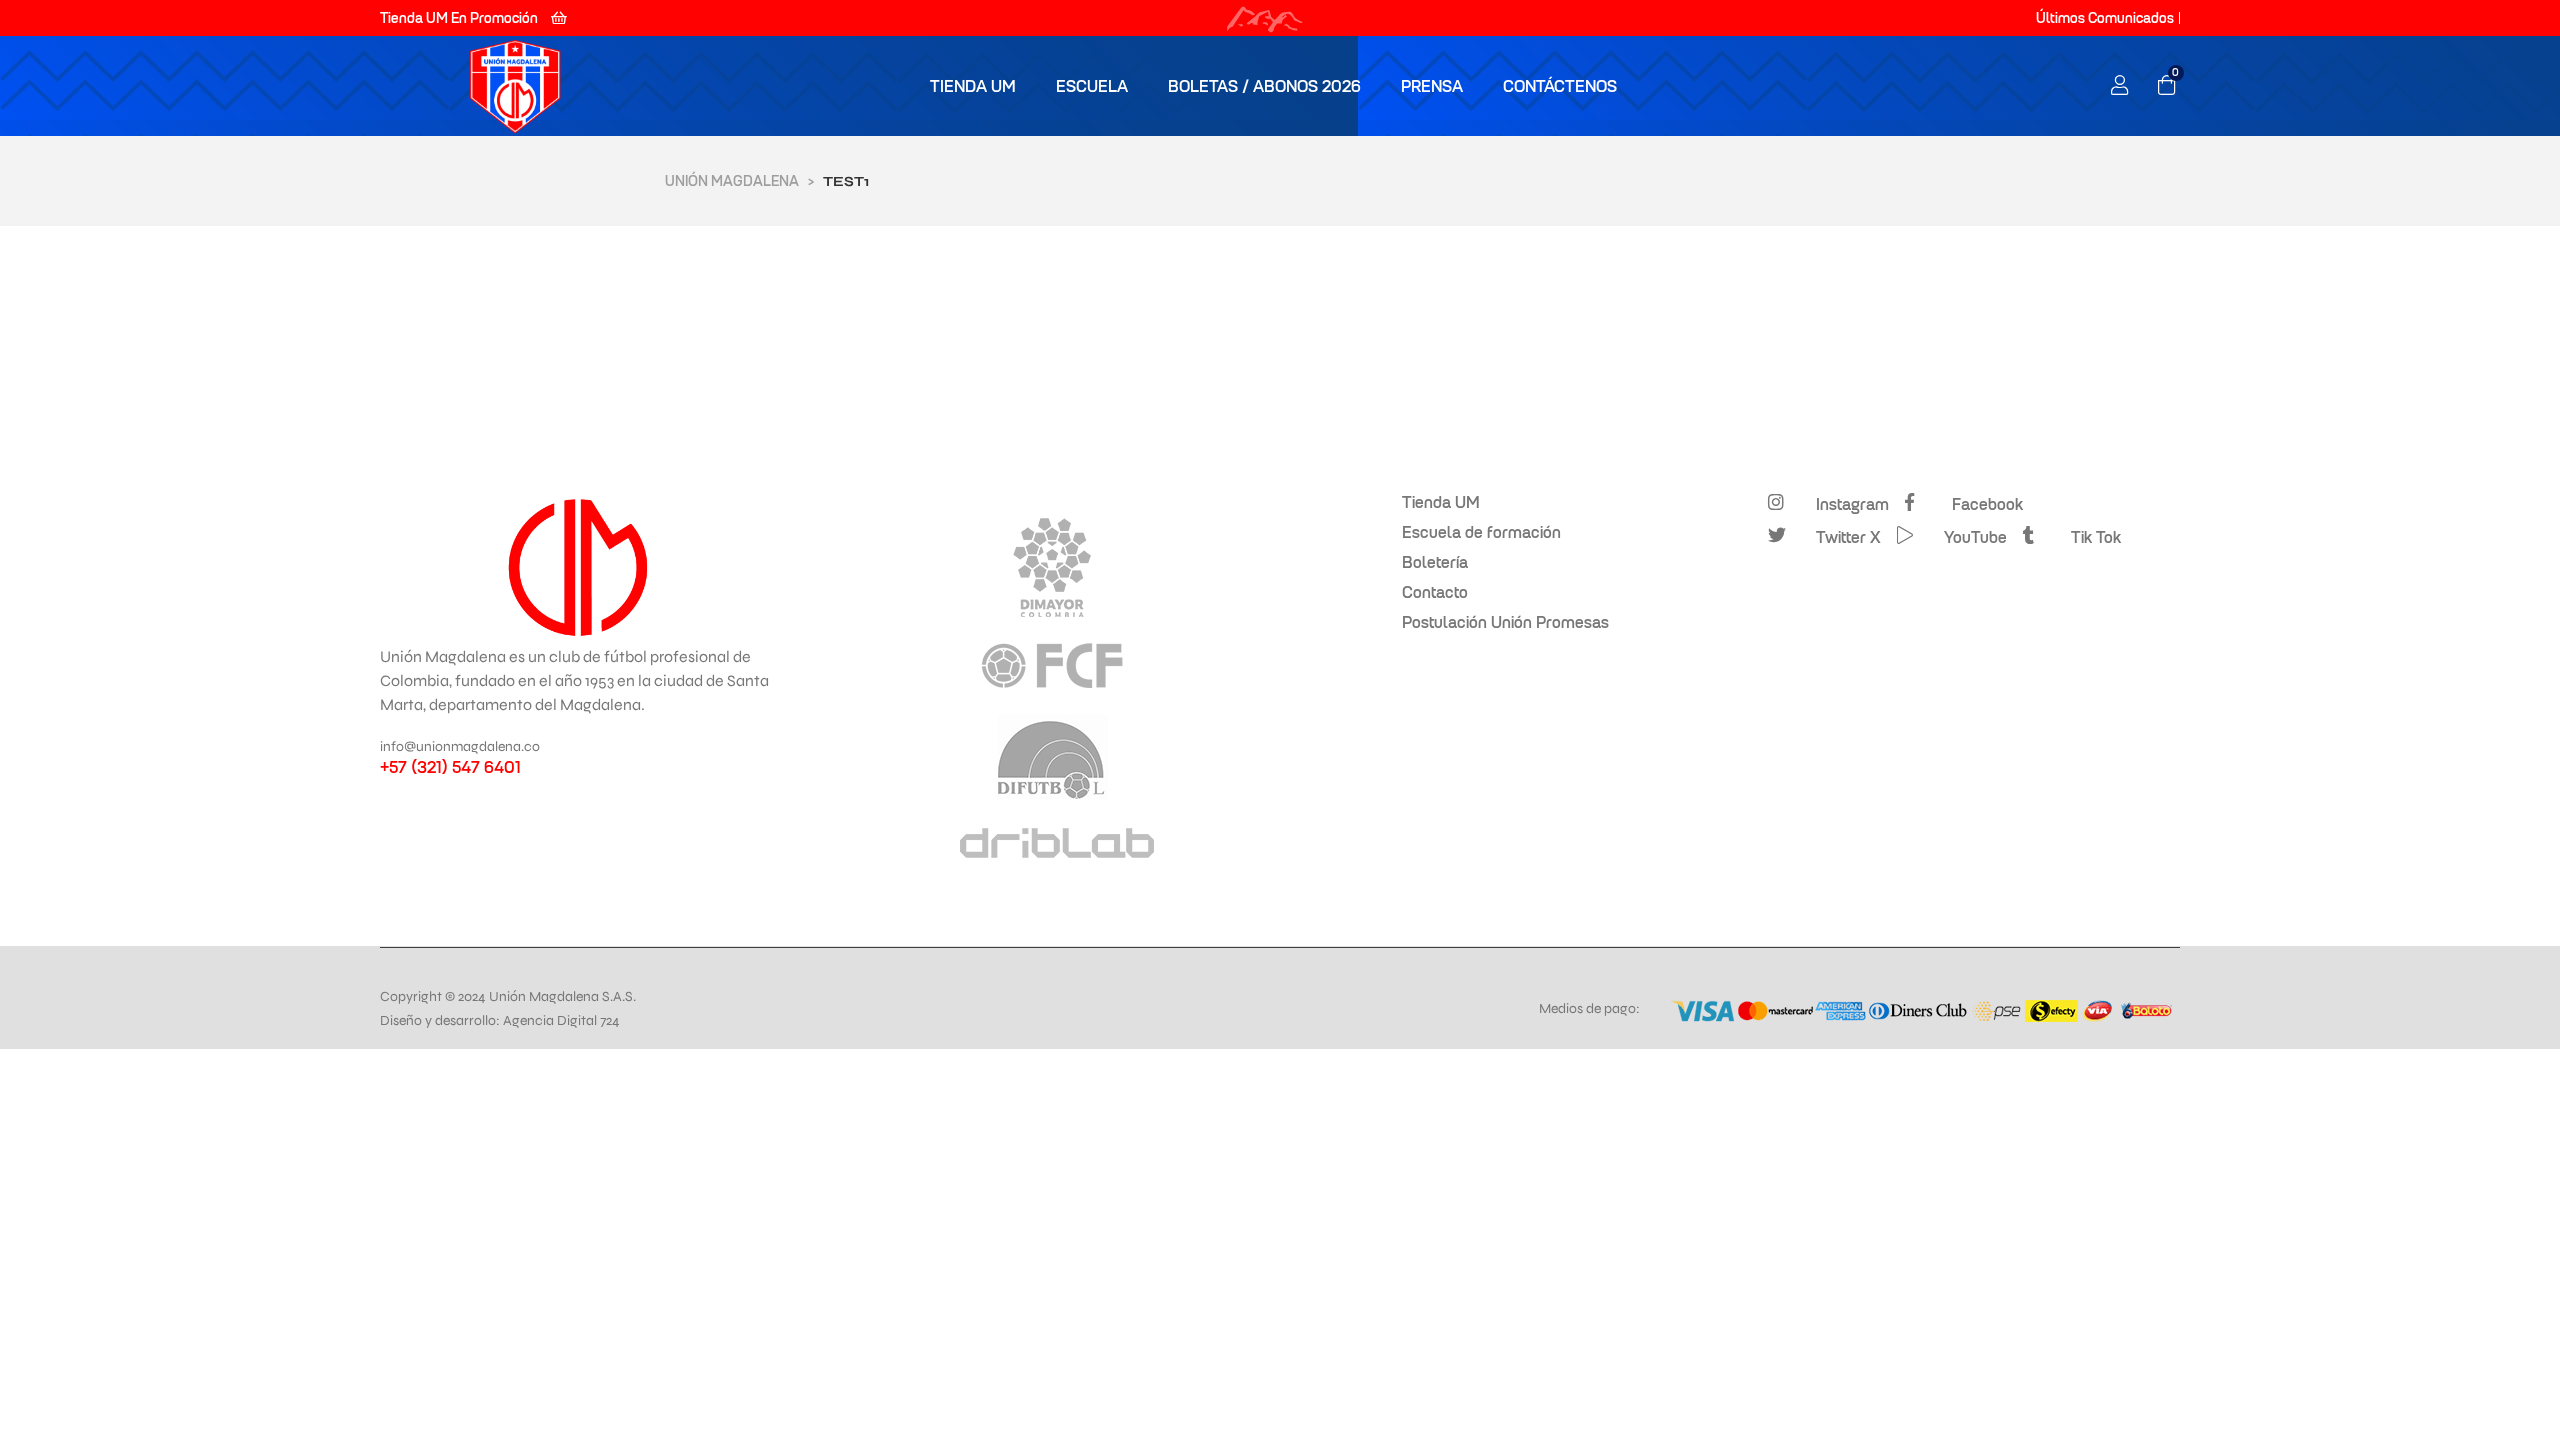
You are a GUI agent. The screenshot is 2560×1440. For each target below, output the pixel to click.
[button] (473, 18)
